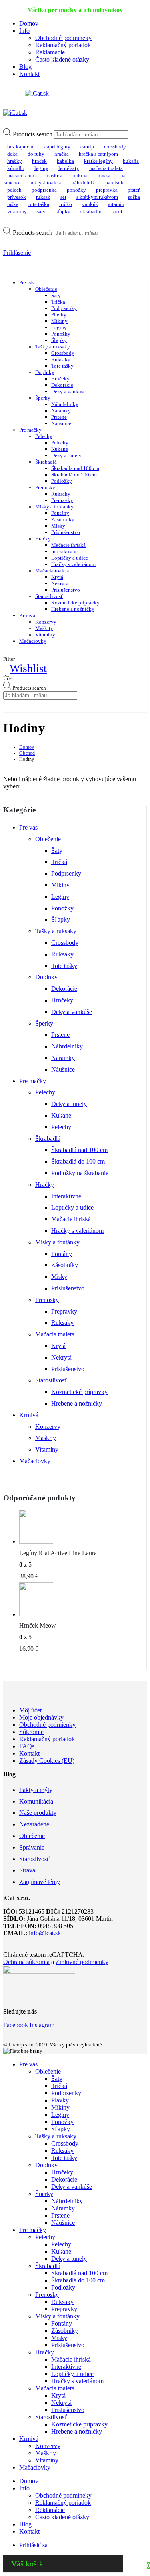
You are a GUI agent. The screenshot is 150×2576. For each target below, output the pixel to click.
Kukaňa (131, 161)
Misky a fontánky (54, 507)
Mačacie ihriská (68, 545)
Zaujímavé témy (40, 1882)
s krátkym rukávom (97, 197)
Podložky (62, 481)
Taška (13, 204)
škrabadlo (91, 211)
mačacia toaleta (106, 168)
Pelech (14, 190)
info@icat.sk (45, 1933)
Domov (29, 23)
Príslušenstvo (66, 532)
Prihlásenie (17, 253)
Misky (58, 526)
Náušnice (61, 423)
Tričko (66, 204)
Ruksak (43, 197)
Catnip (87, 147)
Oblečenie (46, 289)
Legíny (59, 327)
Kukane (60, 449)
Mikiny (59, 321)
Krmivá (27, 615)
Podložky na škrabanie (80, 1173)
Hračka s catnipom (98, 154)
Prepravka (107, 190)
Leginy (41, 168)
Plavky (59, 315)
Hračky (15, 161)
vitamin (116, 204)
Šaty (41, 211)
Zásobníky (63, 519)
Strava (27, 1870)
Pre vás (27, 283)
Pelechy (44, 436)
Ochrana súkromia (26, 1962)
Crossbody (115, 147)
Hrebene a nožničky (73, 609)
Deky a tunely (66, 455)
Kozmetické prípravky (75, 603)
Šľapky (63, 211)
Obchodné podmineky (63, 38)
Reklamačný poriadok (63, 45)
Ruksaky (61, 359)
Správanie (32, 1847)
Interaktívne (64, 551)
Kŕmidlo (16, 168)
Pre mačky (30, 430)
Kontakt (29, 74)
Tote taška (39, 204)
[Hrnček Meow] (79, 1601)
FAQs (27, 1746)
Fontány (60, 513)
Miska (104, 175)
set (63, 197)
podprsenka (44, 190)
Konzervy (46, 622)
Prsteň (134, 190)
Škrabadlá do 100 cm (74, 475)
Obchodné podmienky (47, 1725)
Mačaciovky (33, 641)
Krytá (57, 577)
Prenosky (45, 487)
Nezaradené (34, 1824)
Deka (12, 154)
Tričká (58, 302)
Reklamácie (50, 52)
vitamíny (17, 211)
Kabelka (65, 161)
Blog (25, 67)
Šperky (43, 398)
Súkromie (31, 1732)
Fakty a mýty (36, 1790)
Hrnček (39, 161)
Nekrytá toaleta (45, 183)
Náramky (61, 411)
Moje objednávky (41, 1717)
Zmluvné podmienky (82, 1962)
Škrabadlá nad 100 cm (75, 468)
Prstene (59, 417)
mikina (80, 175)
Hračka (62, 154)
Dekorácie (62, 385)
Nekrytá (60, 583)
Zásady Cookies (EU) (47, 1761)
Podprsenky (64, 308)
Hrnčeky (60, 379)
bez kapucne (21, 147)
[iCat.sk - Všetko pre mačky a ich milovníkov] (37, 93)
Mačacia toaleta (52, 571)
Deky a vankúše (68, 391)
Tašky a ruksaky (53, 347)
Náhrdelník (83, 183)
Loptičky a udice (70, 558)
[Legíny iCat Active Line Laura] (79, 1529)
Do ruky (36, 154)
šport (117, 211)
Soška (134, 197)
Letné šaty (69, 168)
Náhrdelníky (65, 404)
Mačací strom (21, 175)
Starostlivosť (49, 596)
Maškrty (44, 628)
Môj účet (30, 1710)
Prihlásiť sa (33, 2545)
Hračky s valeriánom (73, 564)
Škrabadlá (46, 462)
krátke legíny (98, 161)
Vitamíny (45, 635)
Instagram (42, 2025)
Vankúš (90, 204)
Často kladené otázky (62, 59)
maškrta (54, 175)
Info (24, 31)
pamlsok (114, 183)
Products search (33, 134)
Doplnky (45, 372)
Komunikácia (36, 1801)
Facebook (16, 2025)
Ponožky (76, 190)
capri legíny (57, 147)
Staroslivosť (34, 1859)
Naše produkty (38, 1813)
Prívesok (17, 197)
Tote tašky (62, 366)
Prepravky (62, 500)
